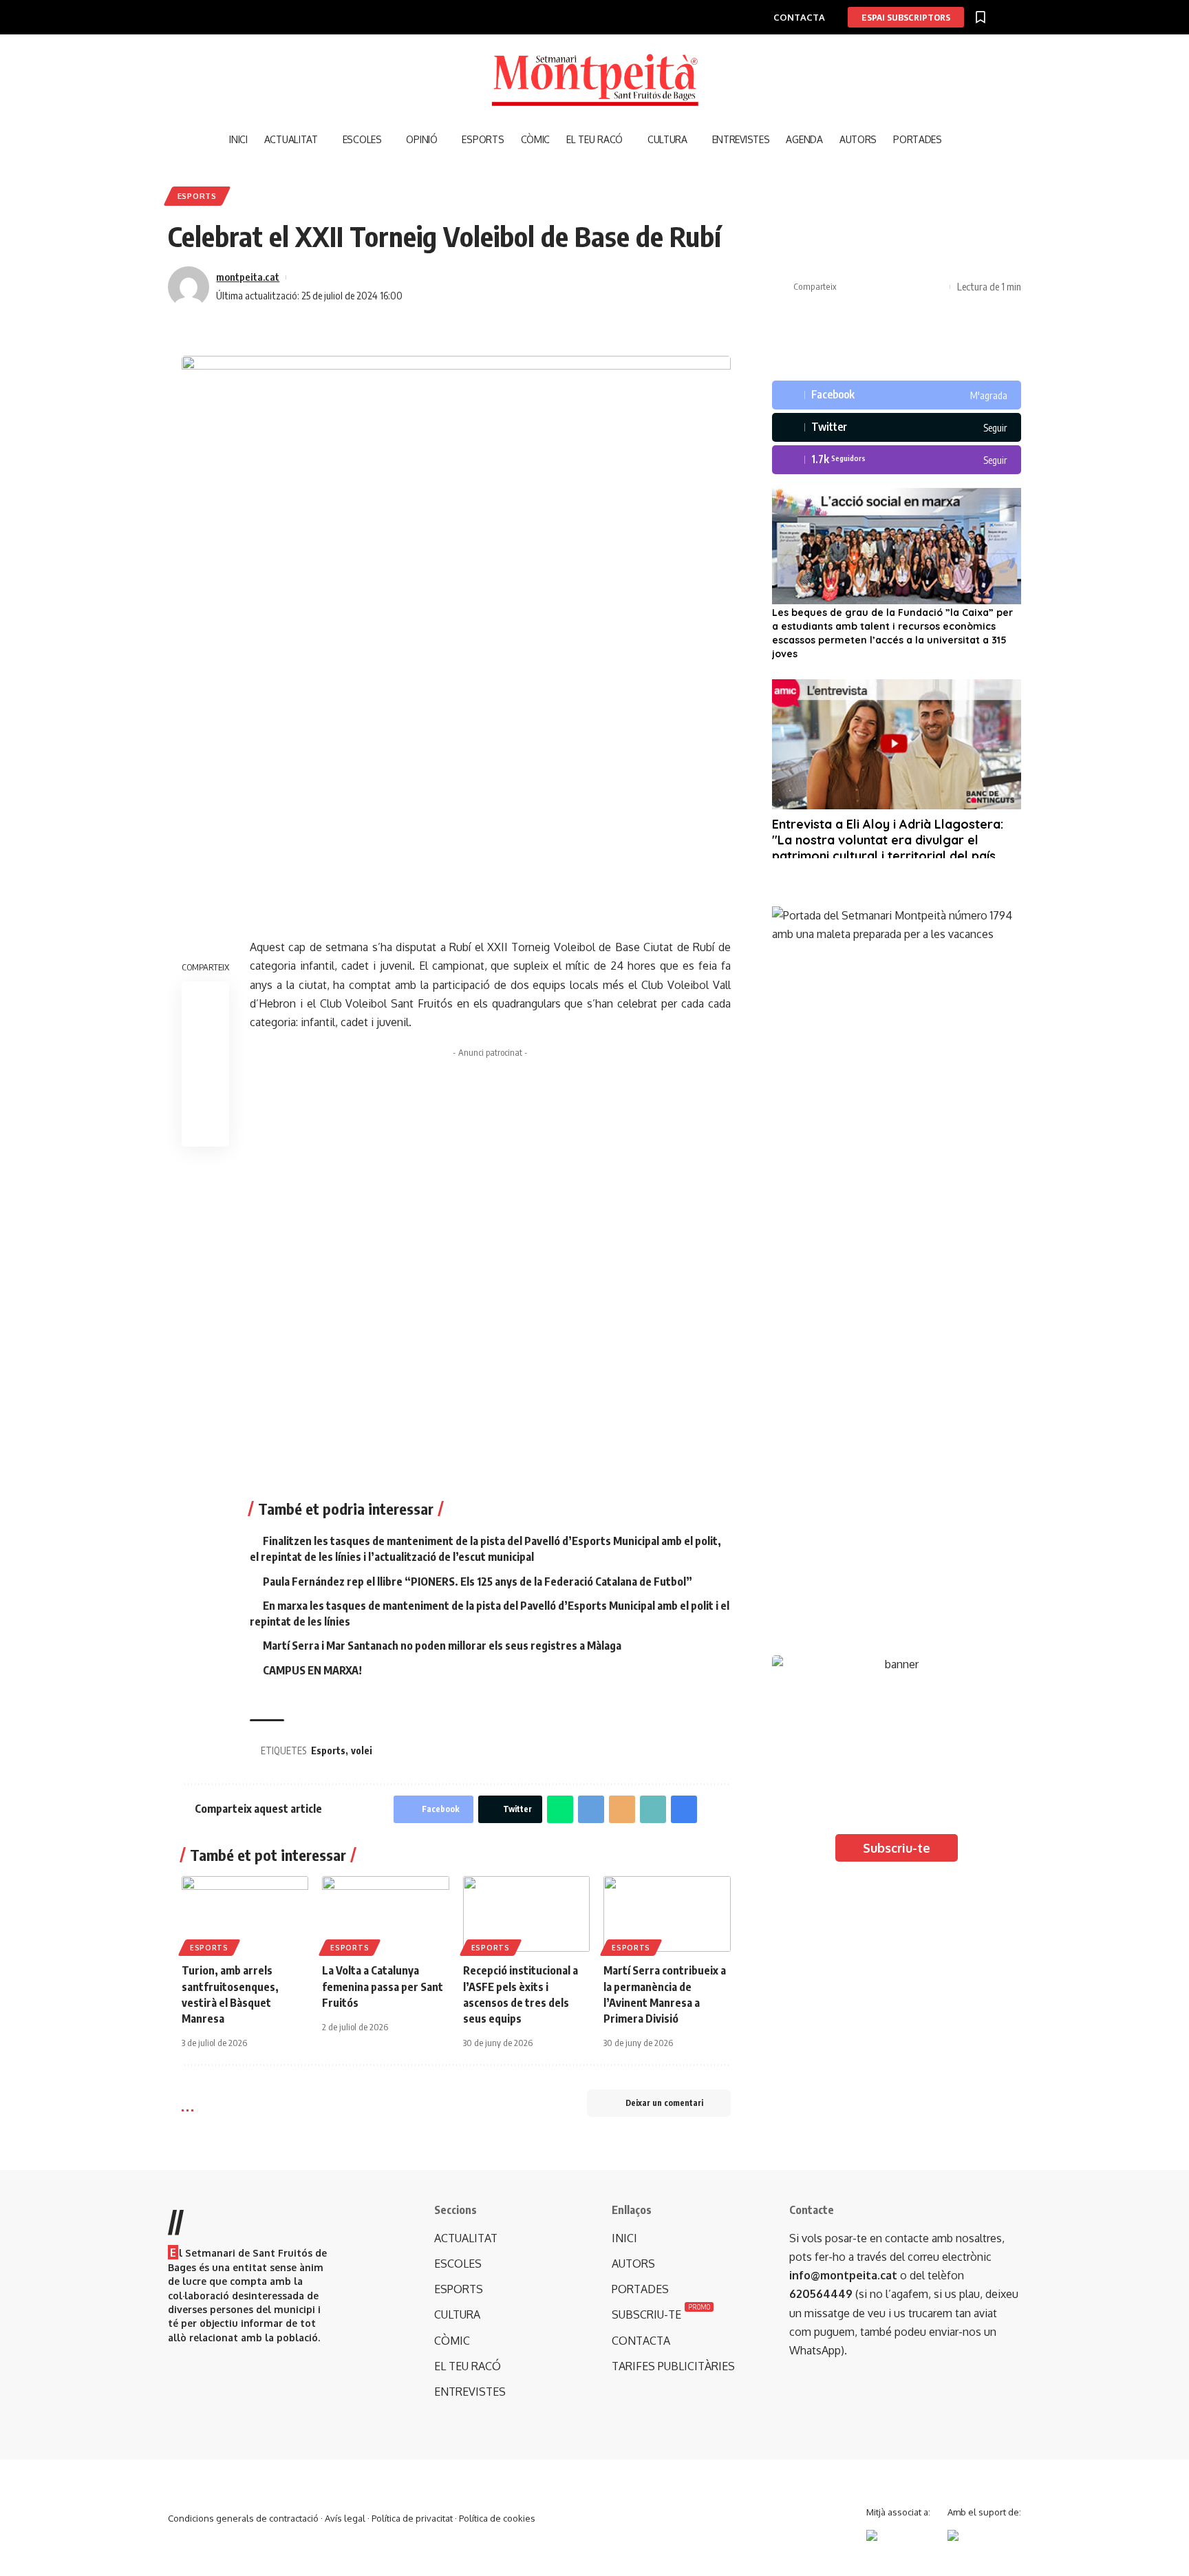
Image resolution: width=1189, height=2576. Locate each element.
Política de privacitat (412, 2518)
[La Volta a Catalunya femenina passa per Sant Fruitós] (385, 1914)
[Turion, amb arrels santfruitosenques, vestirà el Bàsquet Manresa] (245, 1914)
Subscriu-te (897, 1848)
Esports (197, 196)
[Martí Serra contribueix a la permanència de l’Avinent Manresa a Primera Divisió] (667, 1914)
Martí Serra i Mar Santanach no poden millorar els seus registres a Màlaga (442, 1646)
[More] (936, 287)
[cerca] (959, 140)
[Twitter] (897, 427)
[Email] (622, 1809)
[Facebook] (897, 395)
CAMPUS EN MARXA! (312, 1670)
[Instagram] (897, 460)
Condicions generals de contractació (243, 2518)
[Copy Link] (893, 287)
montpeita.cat (248, 277)
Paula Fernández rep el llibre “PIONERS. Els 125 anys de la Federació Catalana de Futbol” (478, 1582)
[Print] (914, 287)
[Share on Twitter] (872, 287)
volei (362, 1750)
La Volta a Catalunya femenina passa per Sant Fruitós (383, 1986)
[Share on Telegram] (591, 1809)
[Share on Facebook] (850, 287)
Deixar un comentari (664, 2103)
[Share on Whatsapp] (560, 1809)
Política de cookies (497, 2518)
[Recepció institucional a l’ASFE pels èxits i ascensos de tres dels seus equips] (526, 1914)
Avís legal (345, 2518)
